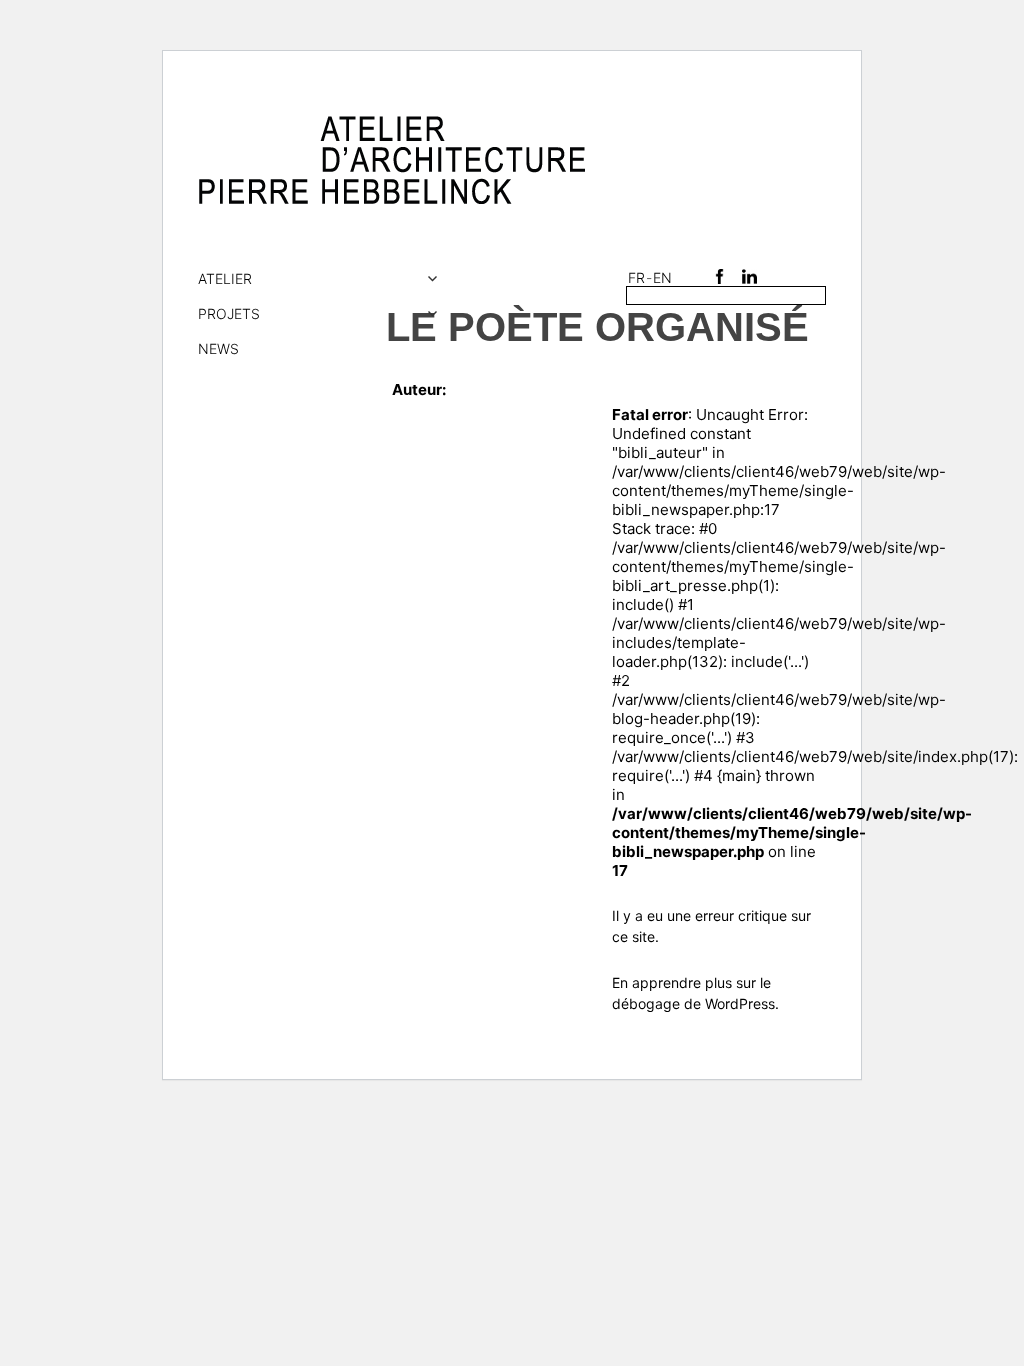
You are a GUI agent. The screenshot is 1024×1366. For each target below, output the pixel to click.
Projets (229, 313)
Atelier (225, 278)
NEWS (218, 348)
